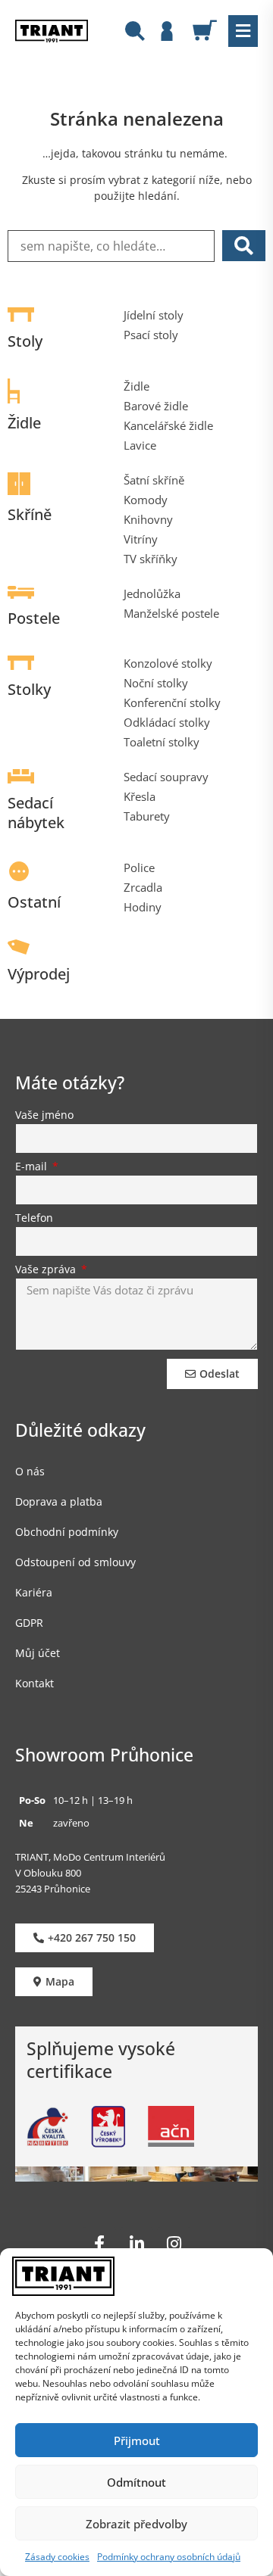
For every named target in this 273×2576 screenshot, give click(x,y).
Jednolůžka (152, 593)
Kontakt (35, 1683)
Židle (24, 423)
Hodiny (143, 907)
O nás (30, 1471)
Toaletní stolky (162, 742)
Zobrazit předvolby (136, 2524)
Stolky (29, 689)
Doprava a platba (59, 1501)
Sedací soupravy (166, 777)
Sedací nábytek (36, 813)
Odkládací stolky (167, 722)
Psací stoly (151, 335)
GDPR (29, 1623)
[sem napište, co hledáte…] (111, 246)
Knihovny (148, 519)
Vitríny (141, 539)
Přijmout (137, 2441)
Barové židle (156, 406)
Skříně (30, 514)
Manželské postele (171, 613)
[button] (243, 31)
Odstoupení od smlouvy (75, 1562)
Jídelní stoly (154, 315)
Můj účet (38, 1653)
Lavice (140, 445)
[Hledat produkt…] (135, 33)
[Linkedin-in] (136, 2244)
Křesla (140, 796)
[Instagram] (174, 2244)
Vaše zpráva (47, 1270)
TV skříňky (151, 559)
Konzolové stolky (168, 663)
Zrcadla (143, 887)
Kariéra (34, 1592)
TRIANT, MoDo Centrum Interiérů (90, 1857)
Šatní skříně (154, 480)
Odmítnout (136, 2482)
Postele (34, 618)
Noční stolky (156, 683)
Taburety (147, 816)
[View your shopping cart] (210, 30)
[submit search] (244, 246)
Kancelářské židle (168, 425)
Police (139, 867)
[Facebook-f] (99, 2244)
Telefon (34, 1219)
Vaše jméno (44, 1116)
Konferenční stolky (172, 702)
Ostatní (34, 902)
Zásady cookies (57, 2557)
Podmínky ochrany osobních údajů (169, 2557)
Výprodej (39, 974)
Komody (146, 500)
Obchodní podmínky (67, 1532)
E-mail (33, 1167)
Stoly (25, 341)
